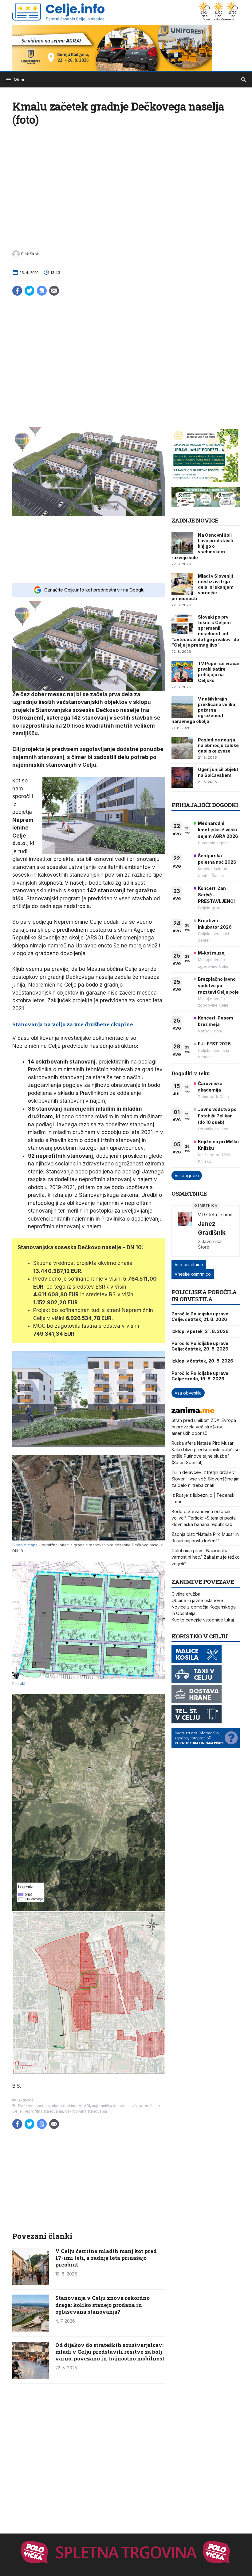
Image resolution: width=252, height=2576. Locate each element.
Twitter (30, 291)
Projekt (19, 1684)
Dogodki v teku (191, 1073)
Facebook (17, 291)
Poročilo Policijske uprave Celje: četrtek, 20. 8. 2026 (200, 1346)
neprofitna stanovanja (43, 2111)
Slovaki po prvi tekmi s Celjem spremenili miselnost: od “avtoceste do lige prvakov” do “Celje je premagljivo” (205, 631)
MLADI (84, 2106)
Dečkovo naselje (33, 2106)
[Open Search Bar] (244, 80)
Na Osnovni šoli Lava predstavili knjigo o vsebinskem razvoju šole (202, 546)
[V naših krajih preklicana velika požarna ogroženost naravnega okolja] (182, 707)
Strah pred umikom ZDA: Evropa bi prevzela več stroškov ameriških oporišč (204, 1427)
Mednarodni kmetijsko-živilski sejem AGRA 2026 (218, 830)
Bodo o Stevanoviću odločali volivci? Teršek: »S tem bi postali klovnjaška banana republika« (205, 1518)
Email (54, 291)
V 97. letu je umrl (215, 1215)
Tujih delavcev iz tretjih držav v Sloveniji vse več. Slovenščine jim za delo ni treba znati (205, 1479)
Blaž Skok (30, 254)
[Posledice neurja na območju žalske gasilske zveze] (182, 748)
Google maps (25, 1545)
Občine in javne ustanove (197, 1600)
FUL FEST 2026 (214, 1044)
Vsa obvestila (188, 1393)
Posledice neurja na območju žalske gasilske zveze (218, 745)
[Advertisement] (89, 549)
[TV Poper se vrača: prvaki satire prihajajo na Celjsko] (182, 672)
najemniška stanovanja (112, 2106)
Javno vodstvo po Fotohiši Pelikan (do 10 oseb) (217, 1116)
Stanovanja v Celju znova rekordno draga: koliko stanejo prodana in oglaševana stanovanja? (102, 2305)
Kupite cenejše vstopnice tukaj (203, 1620)
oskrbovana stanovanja (86, 2111)
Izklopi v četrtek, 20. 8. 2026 (202, 1361)
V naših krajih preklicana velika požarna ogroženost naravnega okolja (203, 710)
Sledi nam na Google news (42, 291)
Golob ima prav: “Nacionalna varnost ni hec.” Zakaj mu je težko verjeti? (206, 1557)
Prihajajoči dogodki (205, 805)
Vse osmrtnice (189, 1264)
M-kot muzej (212, 953)
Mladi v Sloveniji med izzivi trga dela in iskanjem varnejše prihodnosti (203, 587)
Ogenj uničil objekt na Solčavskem (218, 772)
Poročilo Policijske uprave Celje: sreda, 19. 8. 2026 (200, 1376)
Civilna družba (186, 1594)
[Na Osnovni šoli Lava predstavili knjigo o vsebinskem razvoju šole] (182, 543)
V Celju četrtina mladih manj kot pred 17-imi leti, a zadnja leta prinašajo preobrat (106, 2258)
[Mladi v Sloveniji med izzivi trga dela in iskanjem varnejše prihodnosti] (182, 584)
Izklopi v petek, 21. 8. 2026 (200, 1331)
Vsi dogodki (187, 1175)
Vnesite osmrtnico (193, 1274)
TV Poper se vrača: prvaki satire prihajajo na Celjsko (219, 672)
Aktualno (26, 2100)
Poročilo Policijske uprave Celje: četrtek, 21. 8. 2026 (200, 1316)
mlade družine (64, 2106)
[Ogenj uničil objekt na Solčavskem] (182, 777)
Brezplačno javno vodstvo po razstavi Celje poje (218, 985)
